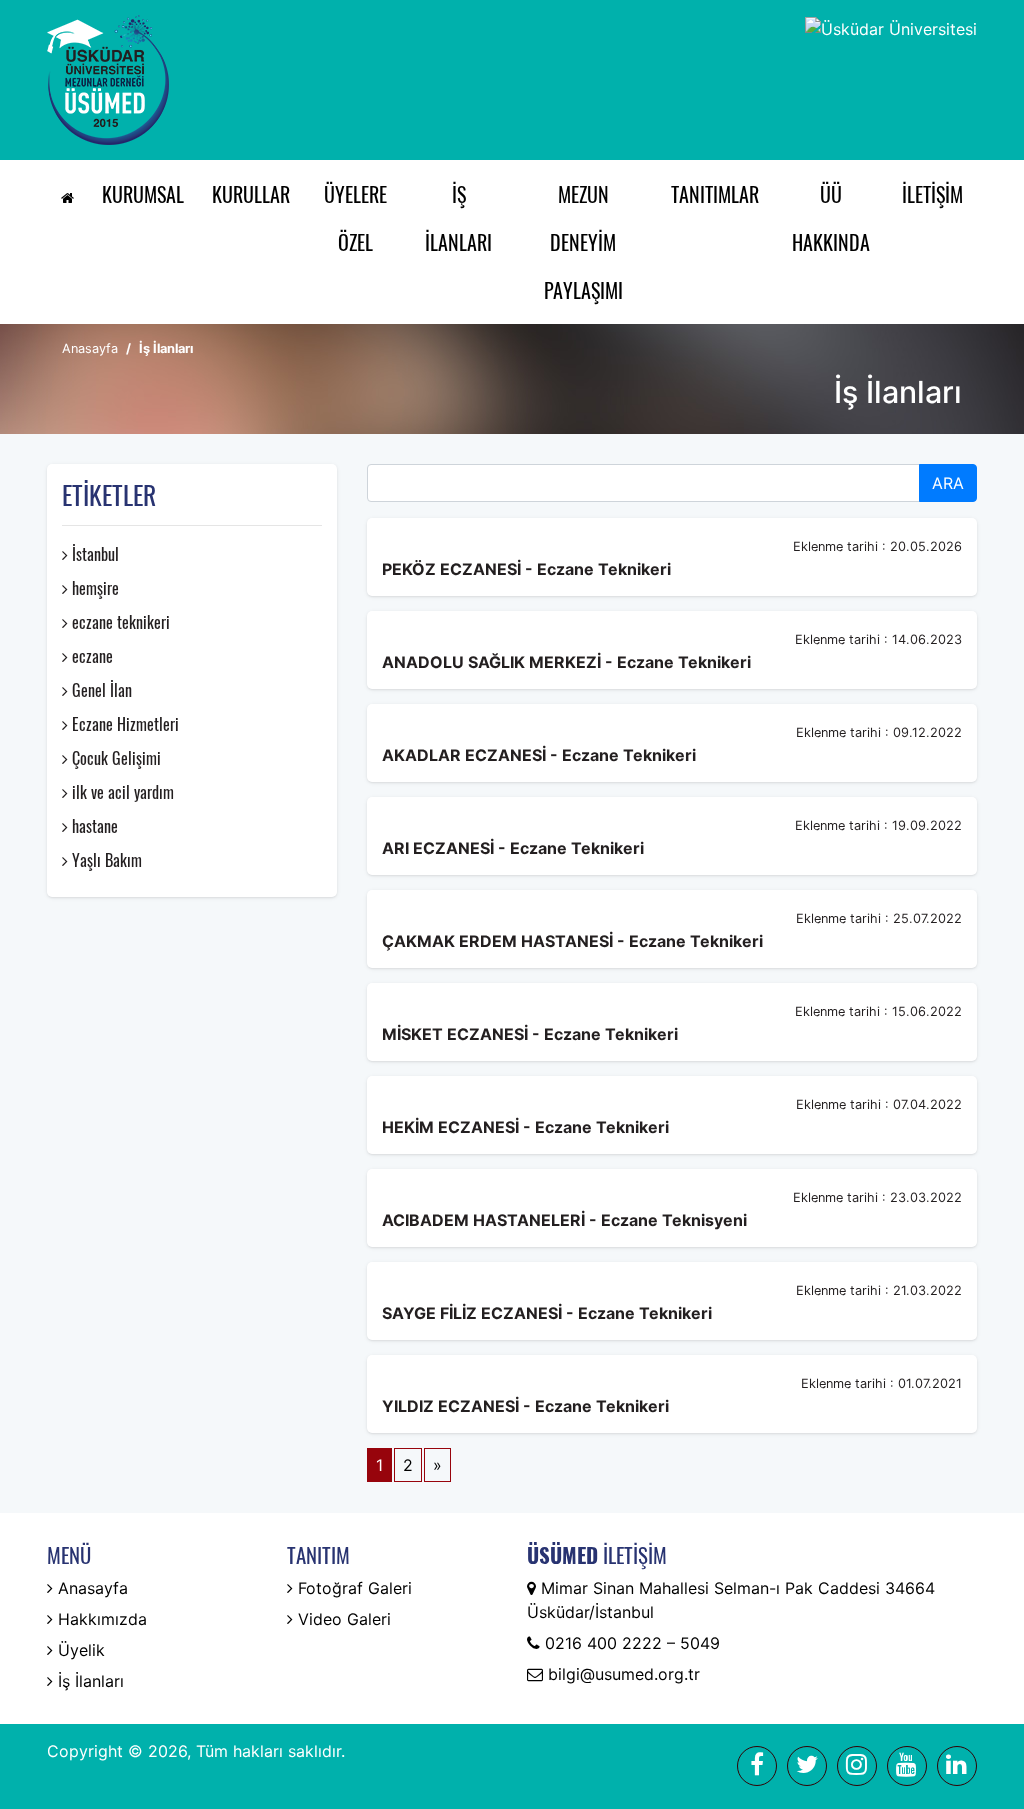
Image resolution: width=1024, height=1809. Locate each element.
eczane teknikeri (119, 622)
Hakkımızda (100, 1619)
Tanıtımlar (715, 194)
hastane (93, 826)
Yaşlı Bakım (105, 860)
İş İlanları (458, 218)
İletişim (932, 194)
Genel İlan (100, 690)
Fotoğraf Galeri (352, 1588)
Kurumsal (143, 194)
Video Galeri (342, 1619)
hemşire (93, 588)
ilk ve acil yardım (121, 792)
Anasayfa (90, 348)
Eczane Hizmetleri (123, 724)
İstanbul (93, 554)
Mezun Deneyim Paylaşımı (583, 242)
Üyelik (79, 1650)
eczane (90, 656)
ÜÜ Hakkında (831, 218)
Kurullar (251, 194)
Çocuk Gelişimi (114, 758)
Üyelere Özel (355, 218)
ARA (948, 483)
